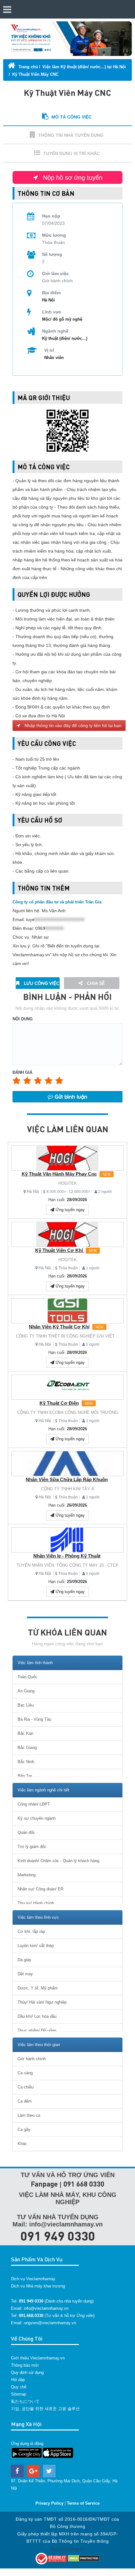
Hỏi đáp (18, 2380)
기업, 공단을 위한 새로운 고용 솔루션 (45, 2409)
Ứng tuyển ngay (70, 1210)
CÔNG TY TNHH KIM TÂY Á (68, 1489)
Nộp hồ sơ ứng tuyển (72, 178)
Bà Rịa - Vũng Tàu (34, 1719)
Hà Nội (33, 1191)
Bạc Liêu (26, 1705)
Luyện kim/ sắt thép (36, 1946)
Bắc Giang (27, 1748)
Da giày (24, 1960)
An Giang (26, 1691)
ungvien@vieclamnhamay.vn (50, 2323)
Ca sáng (25, 2073)
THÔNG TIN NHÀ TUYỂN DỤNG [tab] (71, 135)
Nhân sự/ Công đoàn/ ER (40, 1889)
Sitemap (19, 2394)
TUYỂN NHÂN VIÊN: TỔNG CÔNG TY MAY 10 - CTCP (67, 1565)
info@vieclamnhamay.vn (46, 2308)
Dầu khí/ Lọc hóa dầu (37, 2016)
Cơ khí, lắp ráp (31, 1931)
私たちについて (25, 2401)
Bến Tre (25, 1776)
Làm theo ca (29, 2115)
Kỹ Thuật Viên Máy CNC (35, 74)
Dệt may (25, 1974)
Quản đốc (26, 1832)
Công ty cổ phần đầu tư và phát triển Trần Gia (57, 902)
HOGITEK (68, 1183)
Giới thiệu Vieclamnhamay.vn (38, 2358)
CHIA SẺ (95, 983)
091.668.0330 (31, 2316)
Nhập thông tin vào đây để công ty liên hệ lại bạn (72, 725)
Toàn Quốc (27, 1677)
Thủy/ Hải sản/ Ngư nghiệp (42, 2002)
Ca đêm (25, 2101)
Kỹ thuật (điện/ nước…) (65, 338)
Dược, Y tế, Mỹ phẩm (38, 1988)
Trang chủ (28, 67)
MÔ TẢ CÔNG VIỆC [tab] (72, 117)
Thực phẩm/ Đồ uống (37, 2030)
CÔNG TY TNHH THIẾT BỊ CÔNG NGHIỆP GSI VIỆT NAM (70, 1336)
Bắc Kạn (25, 1733)
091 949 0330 (58, 2236)
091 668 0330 (84, 2184)
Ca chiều (26, 2087)
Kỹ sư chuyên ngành (37, 1818)
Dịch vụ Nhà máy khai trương (38, 2286)
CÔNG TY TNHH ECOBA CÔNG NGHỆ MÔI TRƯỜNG (68, 1412)
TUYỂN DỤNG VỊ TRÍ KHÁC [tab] (72, 153)
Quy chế (19, 2387)
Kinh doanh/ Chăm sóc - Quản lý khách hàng (58, 1861)
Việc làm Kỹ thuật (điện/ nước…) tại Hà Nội (84, 67)
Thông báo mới (25, 2365)
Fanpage (44, 2184)
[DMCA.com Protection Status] (84, 2558)
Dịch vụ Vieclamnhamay (33, 2279)
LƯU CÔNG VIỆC (41, 983)
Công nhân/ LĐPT (34, 1804)
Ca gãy (24, 2129)
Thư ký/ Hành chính (36, 1903)
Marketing (27, 1875)
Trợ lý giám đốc (32, 1847)
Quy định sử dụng (27, 2372)
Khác (22, 2144)
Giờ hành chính (32, 2059)
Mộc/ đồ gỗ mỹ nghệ (62, 319)
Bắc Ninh (26, 1762)
